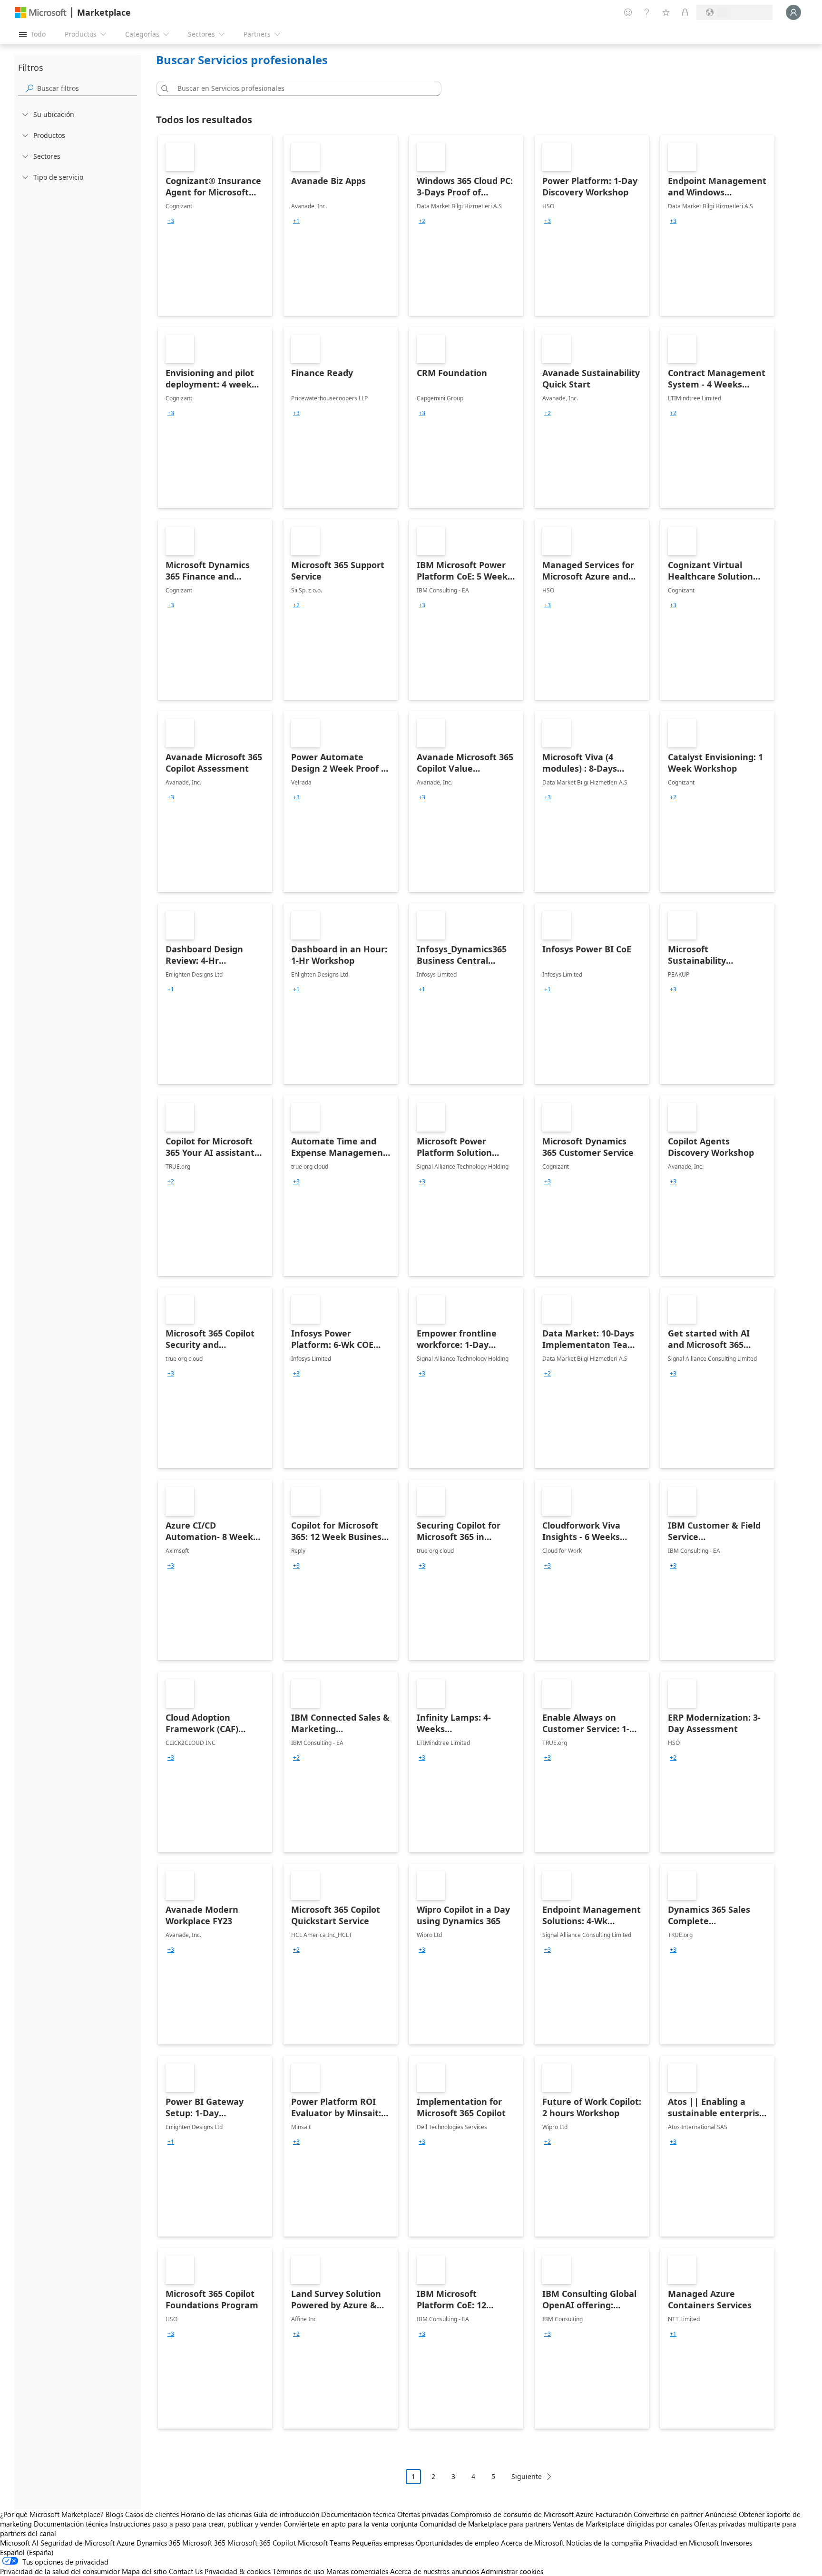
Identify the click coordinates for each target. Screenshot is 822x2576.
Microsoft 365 (204, 2543)
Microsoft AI (19, 2543)
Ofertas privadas (423, 2514)
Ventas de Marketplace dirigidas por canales (622, 2524)
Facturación (614, 2514)
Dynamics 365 (158, 2543)
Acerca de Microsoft (533, 2543)
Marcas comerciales (357, 2571)
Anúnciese (721, 2514)
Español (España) (27, 2552)
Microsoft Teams (324, 2543)
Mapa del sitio (144, 2571)
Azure (126, 2543)
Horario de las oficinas (216, 2514)
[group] (171, 221)
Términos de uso (298, 2571)
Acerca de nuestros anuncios (435, 2571)
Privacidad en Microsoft (682, 2543)
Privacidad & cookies (238, 2571)
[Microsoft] (41, 13)
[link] (215, 225)
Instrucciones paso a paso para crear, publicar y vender (196, 2524)
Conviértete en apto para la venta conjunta (351, 2524)
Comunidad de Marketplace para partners (485, 2524)
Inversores (736, 2543)
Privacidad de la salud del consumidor (60, 2571)
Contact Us (186, 2571)
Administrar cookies (512, 2571)
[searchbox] (87, 88)
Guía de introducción (286, 2514)
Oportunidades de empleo (457, 2543)
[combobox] (302, 88)
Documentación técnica (358, 2514)
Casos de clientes (152, 2514)
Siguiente (527, 2476)
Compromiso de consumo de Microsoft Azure (523, 2514)
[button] (163, 88)
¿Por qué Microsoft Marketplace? (52, 2514)
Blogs (114, 2514)
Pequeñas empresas (383, 2543)
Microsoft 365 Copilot (262, 2543)
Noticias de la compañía (604, 2543)
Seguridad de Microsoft (78, 2543)
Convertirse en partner (668, 2514)
